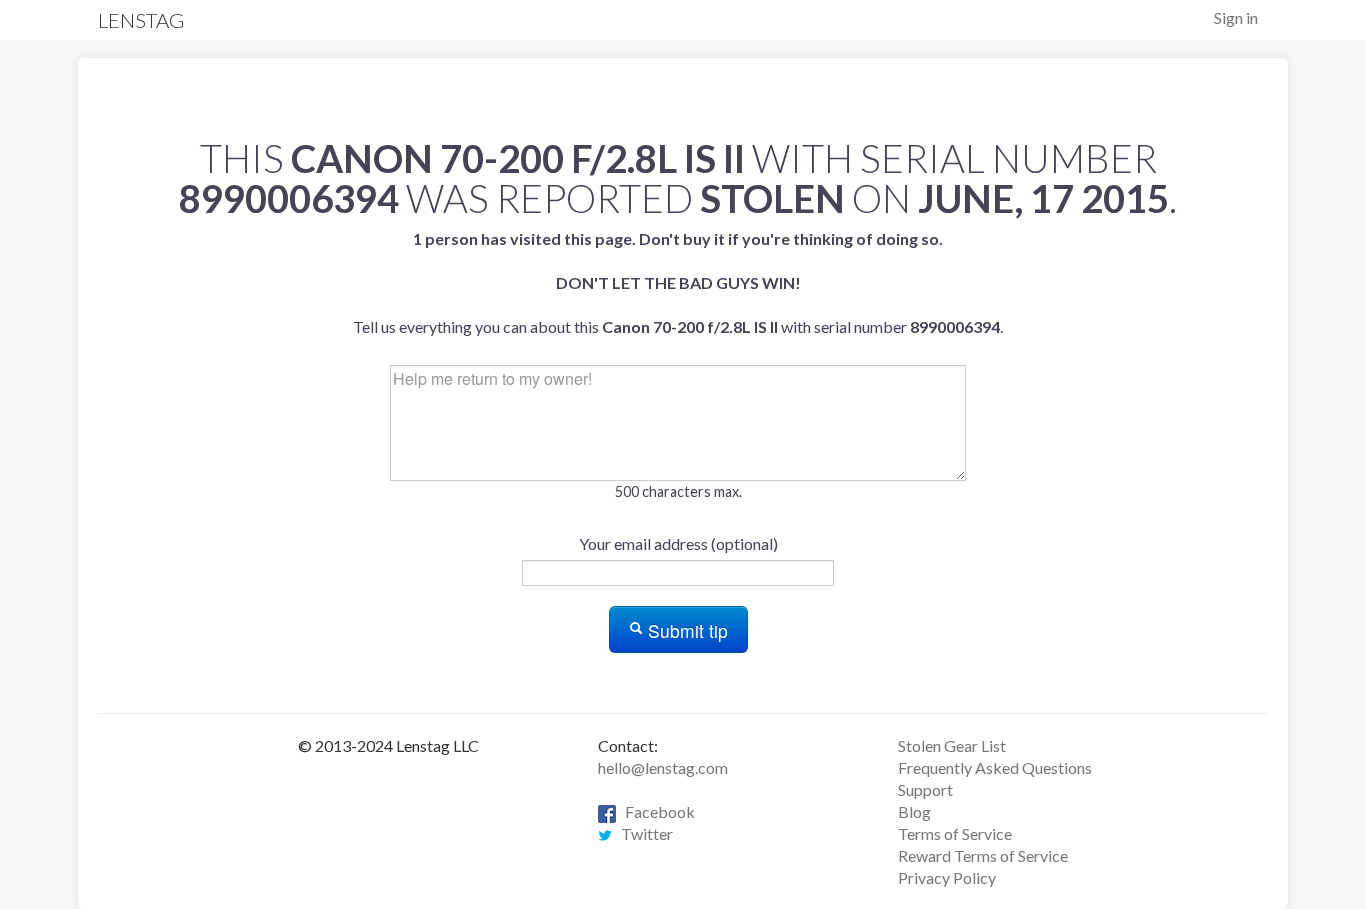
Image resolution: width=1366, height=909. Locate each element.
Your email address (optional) (678, 543)
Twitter (642, 833)
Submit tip (685, 630)
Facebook (655, 811)
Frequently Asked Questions (995, 767)
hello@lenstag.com (663, 767)
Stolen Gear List (952, 745)
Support (925, 789)
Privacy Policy (947, 877)
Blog (914, 811)
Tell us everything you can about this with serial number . (678, 282)
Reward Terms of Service (983, 855)
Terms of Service (955, 833)
